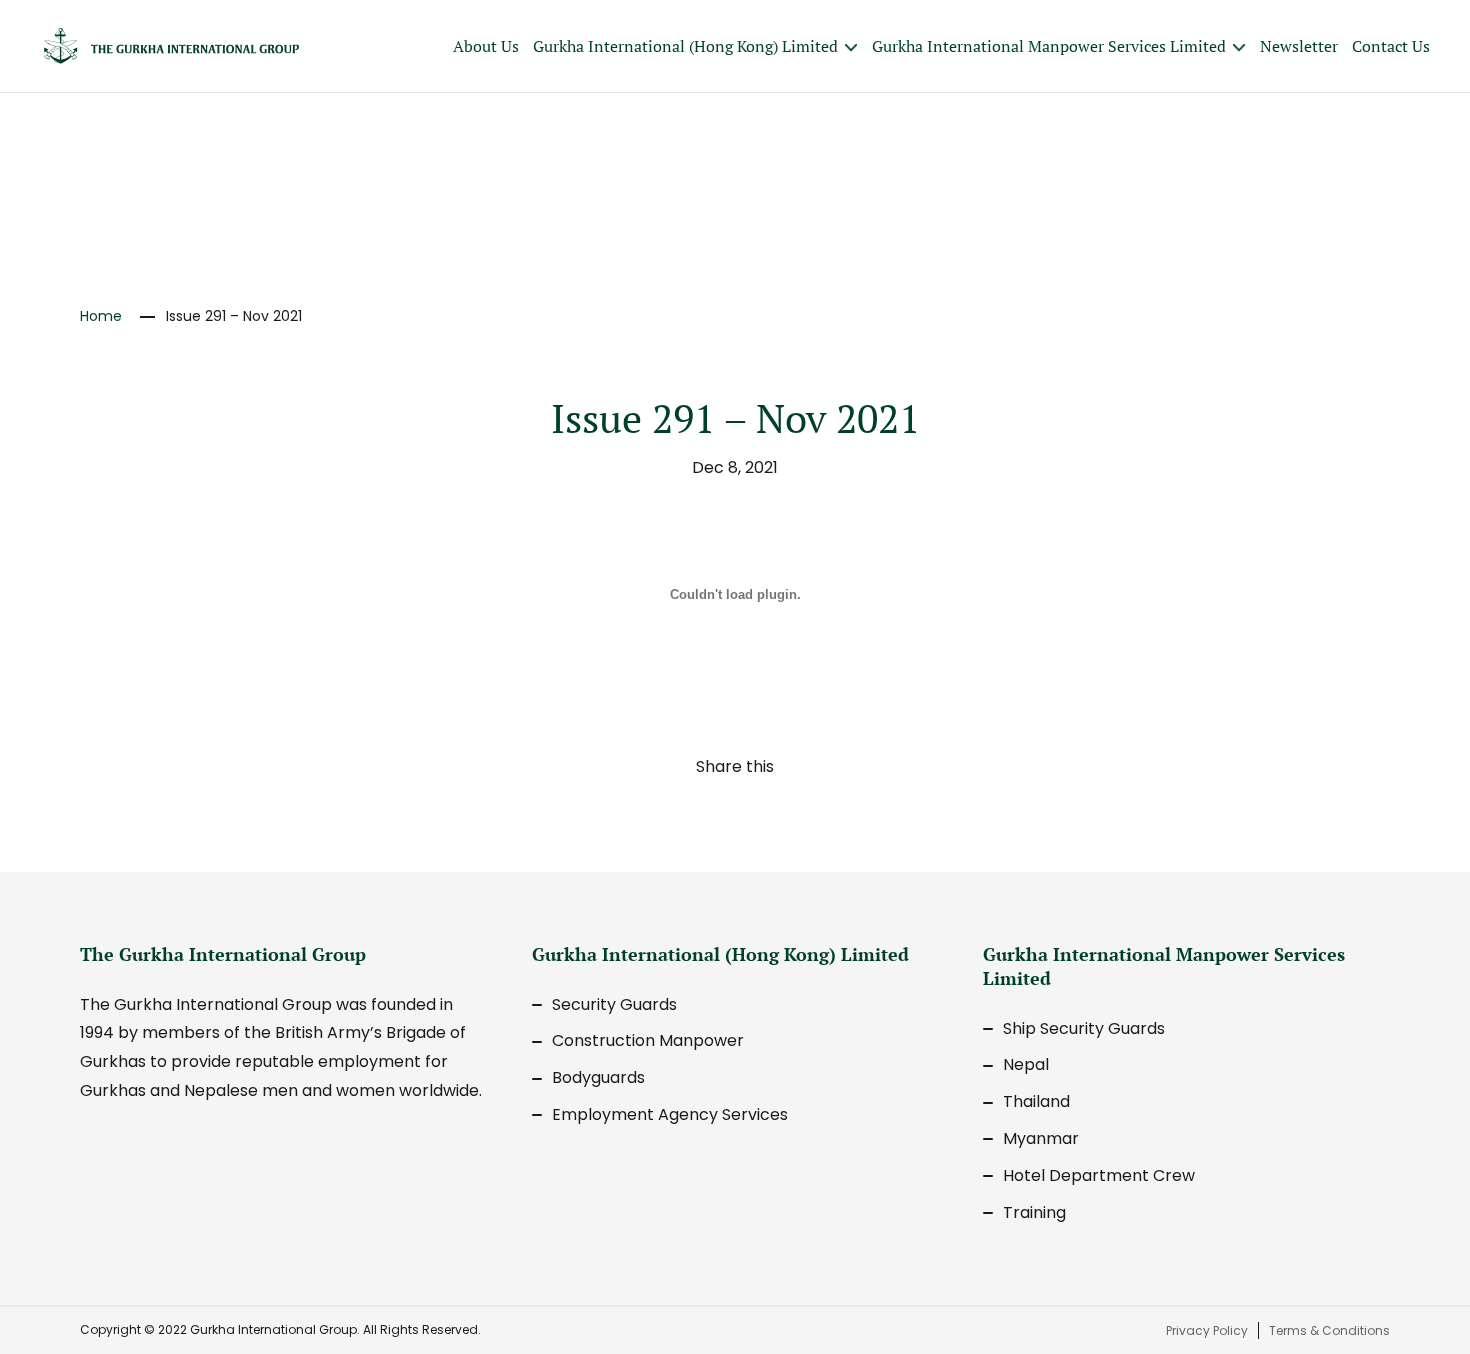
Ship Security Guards (1084, 1028)
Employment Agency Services (670, 1114)
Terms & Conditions (1329, 1330)
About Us (486, 46)
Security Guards (614, 1004)
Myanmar (1041, 1138)
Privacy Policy (1207, 1330)
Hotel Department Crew (1099, 1175)
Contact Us (1391, 46)
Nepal (1026, 1064)
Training (1034, 1212)
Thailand (1036, 1101)
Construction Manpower (648, 1040)
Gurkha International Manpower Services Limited (1049, 46)
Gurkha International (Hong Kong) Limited (685, 46)
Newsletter (1299, 46)
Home (101, 316)
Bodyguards (598, 1077)
